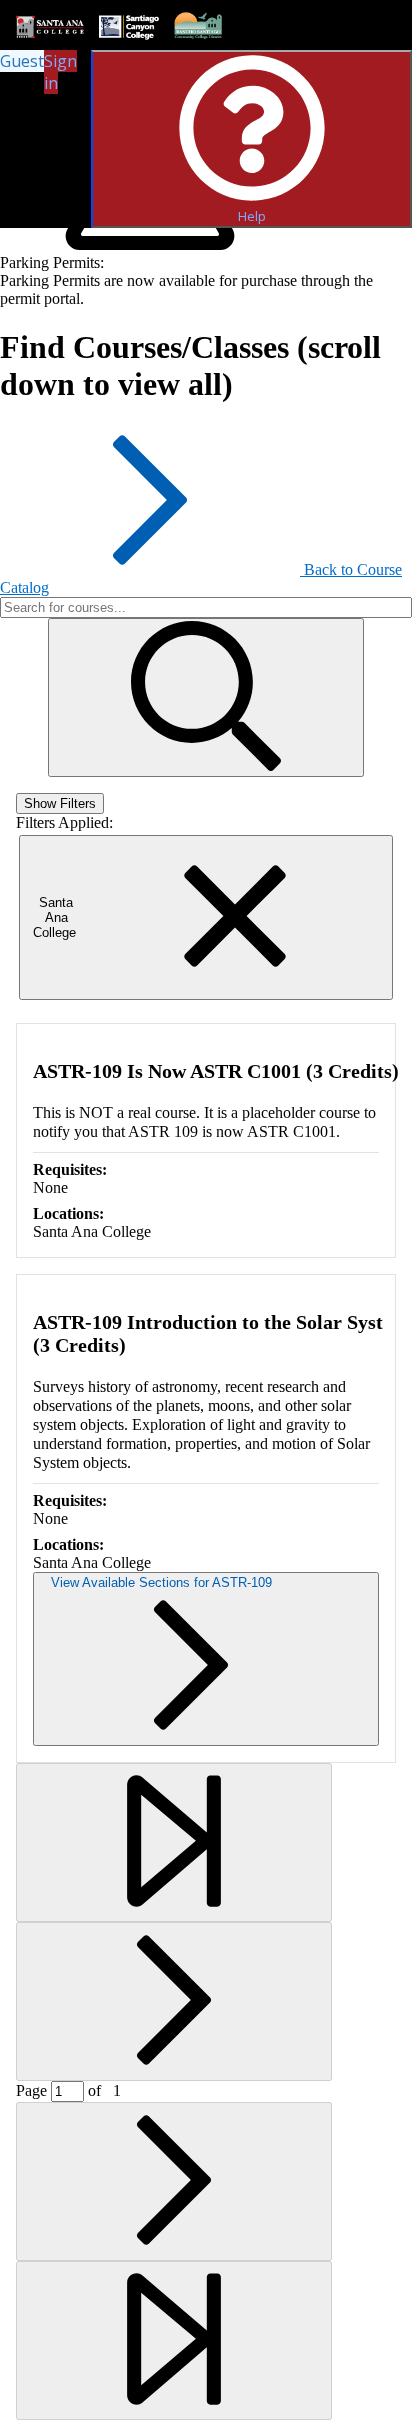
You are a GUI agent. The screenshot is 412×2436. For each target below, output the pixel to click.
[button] (206, 697)
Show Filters (60, 803)
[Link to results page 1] (174, 1842)
